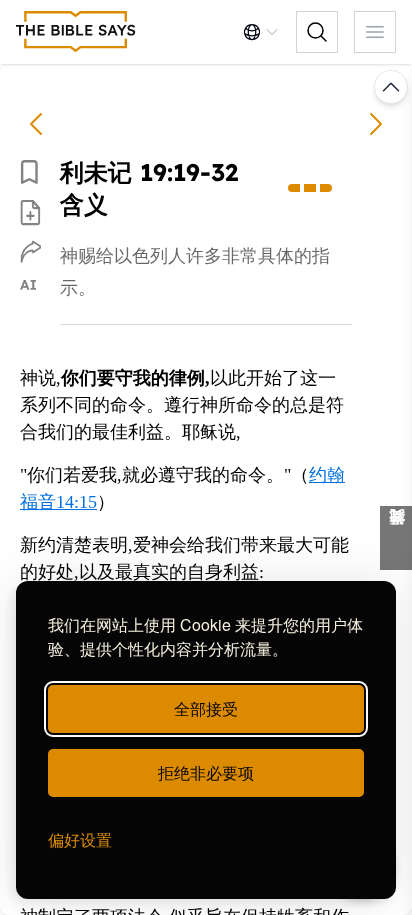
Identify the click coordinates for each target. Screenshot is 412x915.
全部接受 (206, 708)
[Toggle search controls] (317, 32)
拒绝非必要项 (206, 772)
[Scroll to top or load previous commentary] (391, 87)
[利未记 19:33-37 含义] (376, 124)
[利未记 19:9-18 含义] (36, 124)
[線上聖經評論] (76, 32)
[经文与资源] (396, 538)
